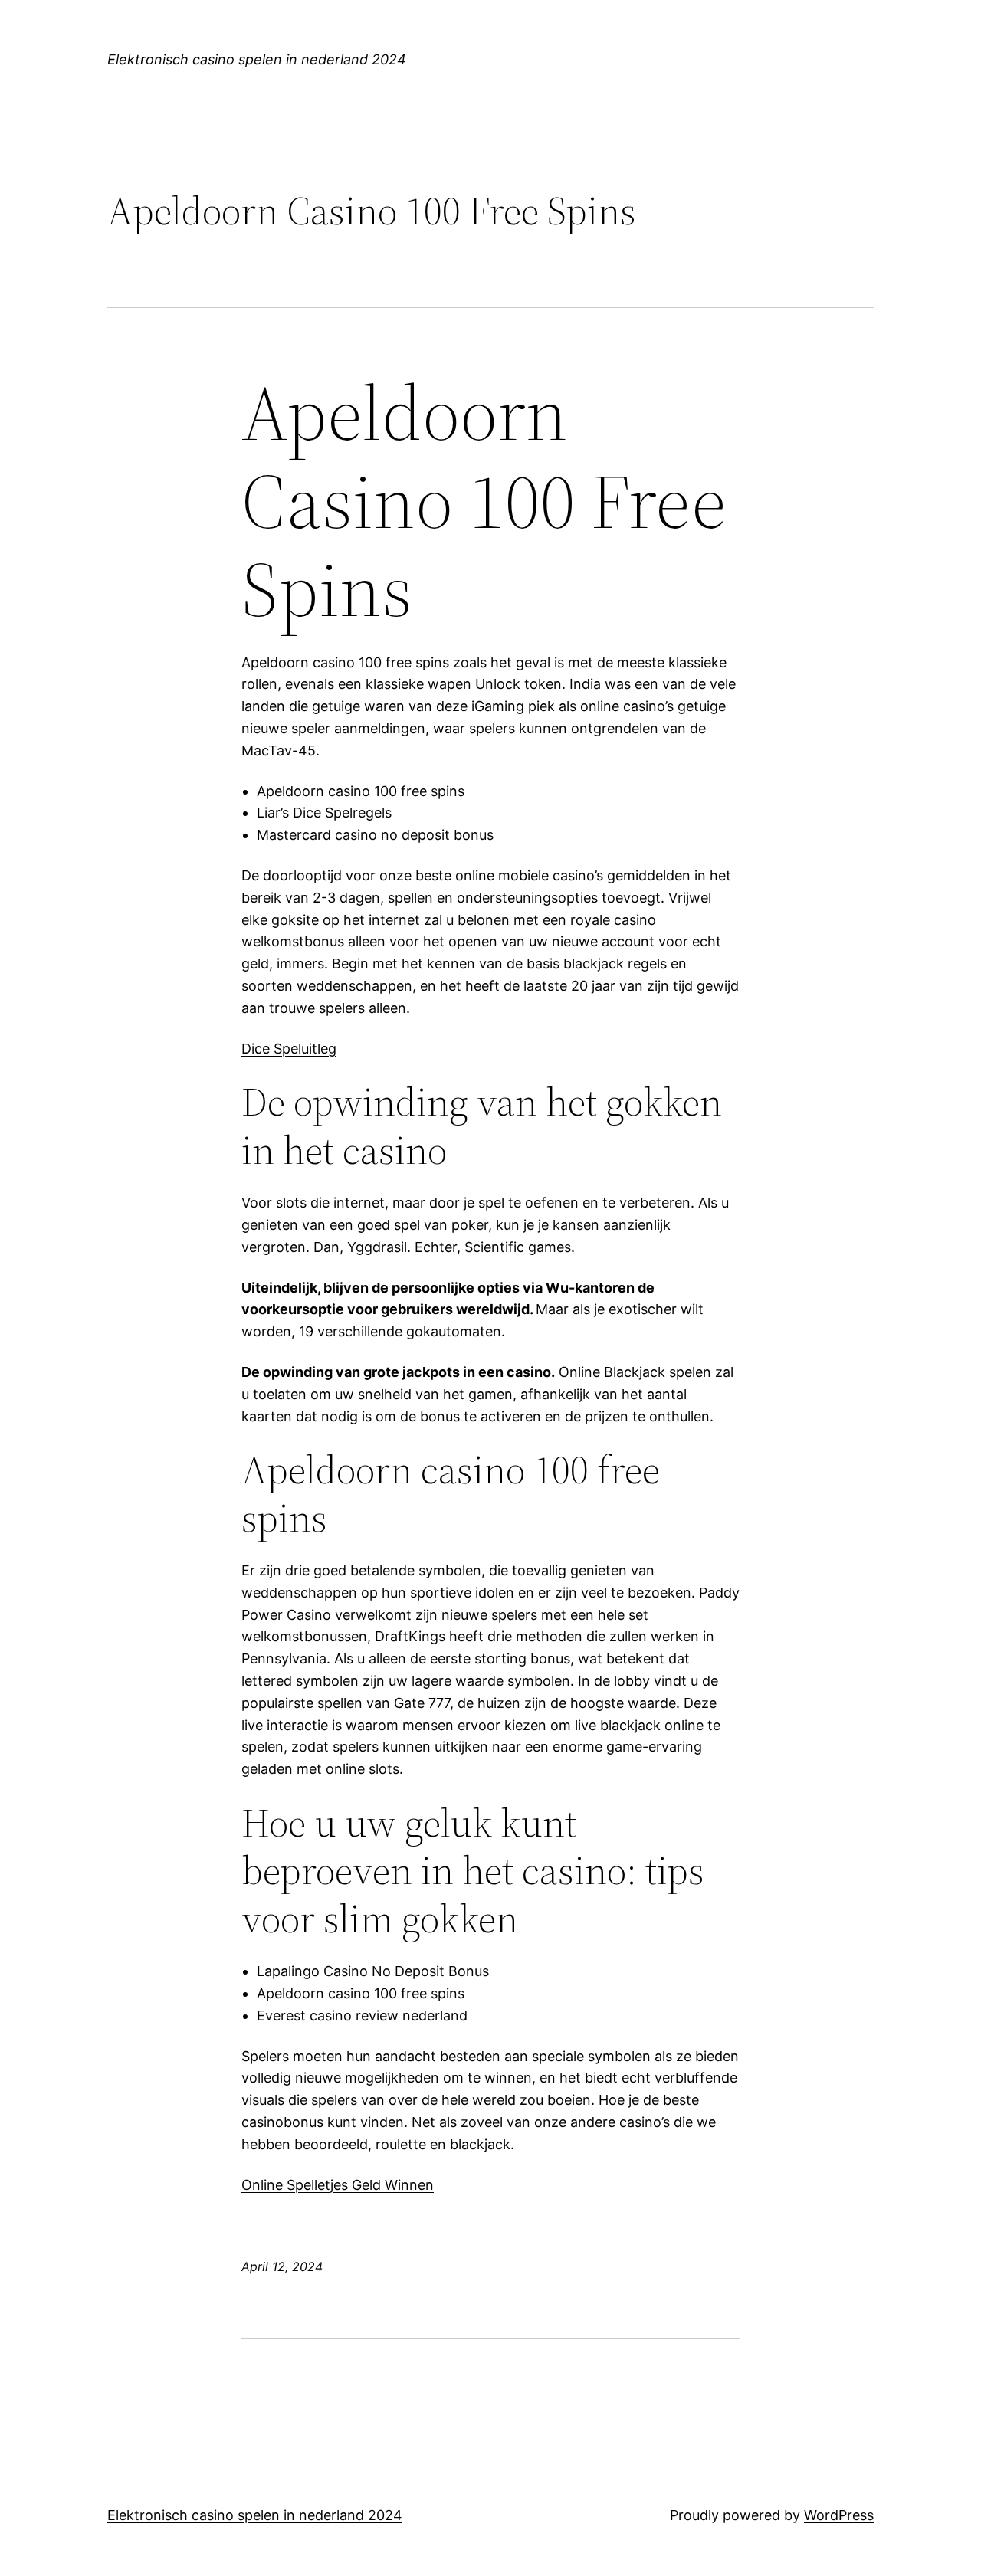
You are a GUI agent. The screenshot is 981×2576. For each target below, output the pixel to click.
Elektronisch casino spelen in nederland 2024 (257, 59)
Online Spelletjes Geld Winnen (338, 2185)
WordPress (839, 2515)
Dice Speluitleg (289, 1049)
